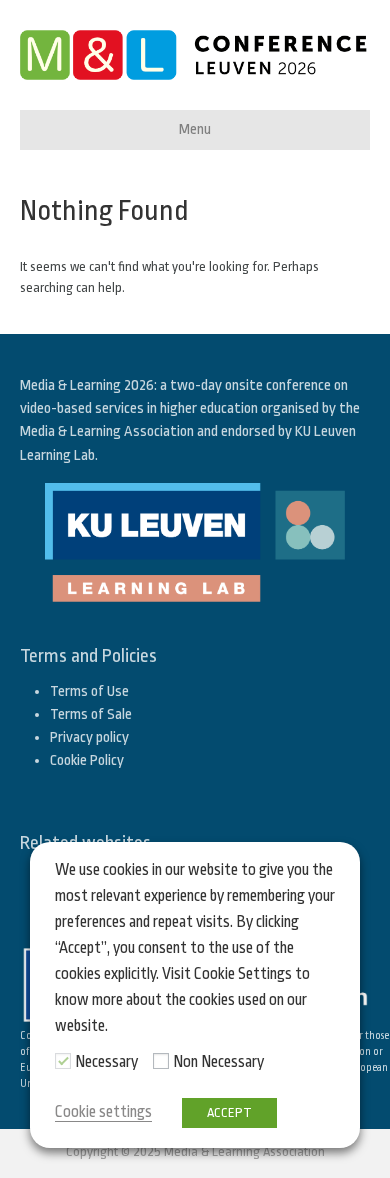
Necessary (106, 1062)
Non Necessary (218, 1062)
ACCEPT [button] (229, 1112)
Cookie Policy (87, 760)
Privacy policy (89, 737)
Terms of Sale (91, 714)
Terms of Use (89, 691)
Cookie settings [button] (103, 1112)
